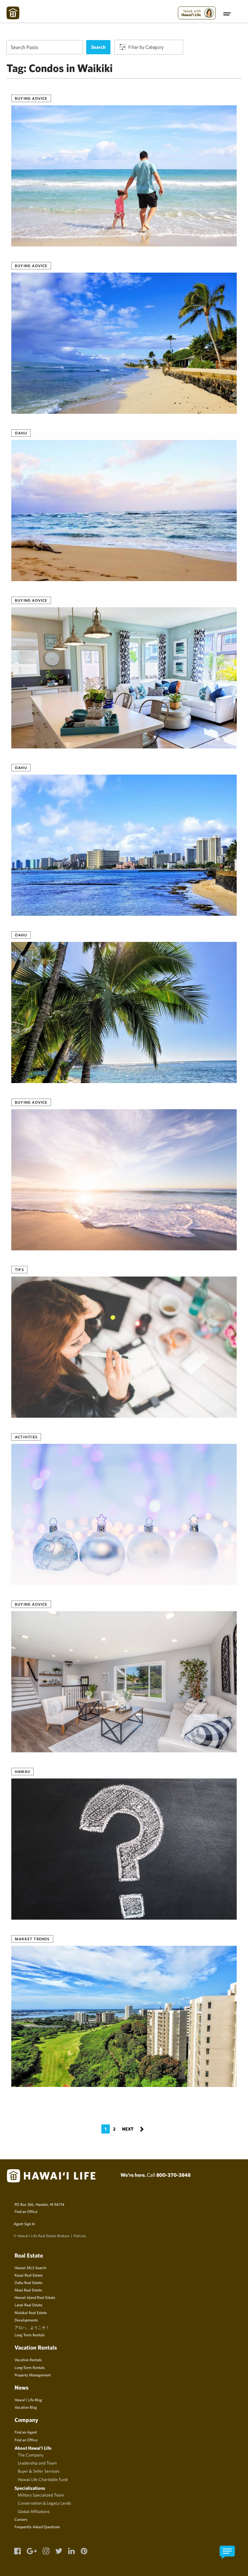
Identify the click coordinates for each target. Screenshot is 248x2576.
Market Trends (32, 1939)
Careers (21, 2519)
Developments (26, 2320)
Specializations (30, 2488)
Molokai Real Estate (31, 2312)
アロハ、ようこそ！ (32, 2327)
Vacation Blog (26, 2407)
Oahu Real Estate (28, 2282)
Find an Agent (26, 2432)
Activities (26, 1437)
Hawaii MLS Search (30, 2268)
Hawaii (22, 1771)
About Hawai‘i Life (33, 2448)
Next (133, 2128)
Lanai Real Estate (28, 2305)
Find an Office (26, 2211)
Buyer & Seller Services (39, 2471)
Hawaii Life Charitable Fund (43, 2479)
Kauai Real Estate (29, 2275)
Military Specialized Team (41, 2495)
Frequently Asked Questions (37, 2527)
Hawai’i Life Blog (28, 2400)
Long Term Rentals (30, 2335)
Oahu (21, 433)
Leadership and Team (37, 2463)
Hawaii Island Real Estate (35, 2297)
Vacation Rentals (28, 2360)
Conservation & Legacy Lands (44, 2503)
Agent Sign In (24, 2224)
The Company (31, 2455)
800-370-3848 (173, 2175)
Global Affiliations (34, 2511)
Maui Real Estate (28, 2290)
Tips (19, 1269)
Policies (80, 2236)
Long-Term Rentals (30, 2367)
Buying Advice (31, 98)
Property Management (33, 2375)
